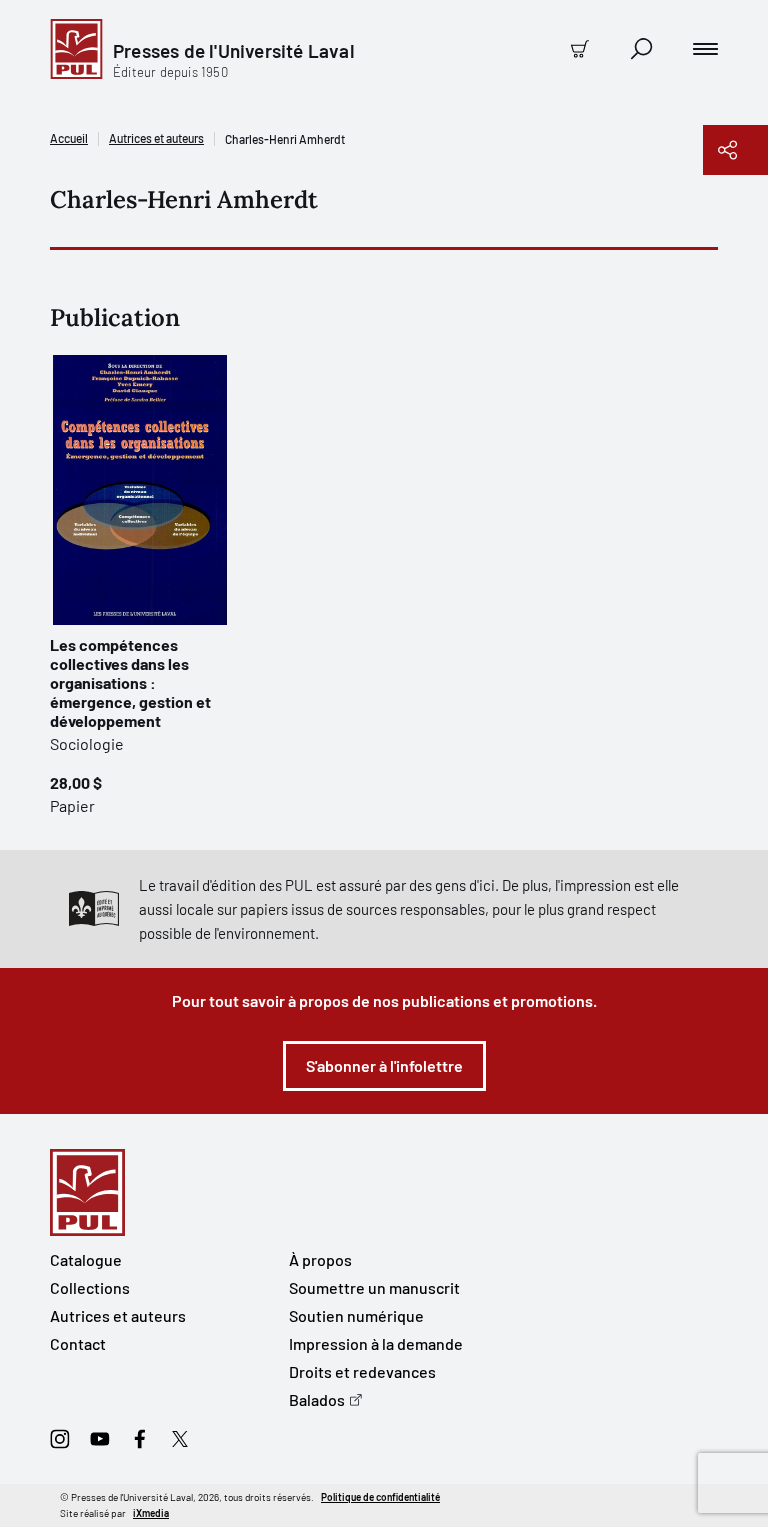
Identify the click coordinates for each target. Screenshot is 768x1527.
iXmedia (151, 1513)
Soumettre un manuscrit (374, 1287)
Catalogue (86, 1259)
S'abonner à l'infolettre (384, 1065)
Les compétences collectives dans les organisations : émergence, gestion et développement (130, 682)
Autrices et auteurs (156, 138)
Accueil (69, 138)
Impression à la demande (376, 1343)
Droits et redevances (362, 1371)
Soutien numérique (356, 1315)
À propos (320, 1259)
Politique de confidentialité (380, 1497)
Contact (78, 1343)
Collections (90, 1287)
